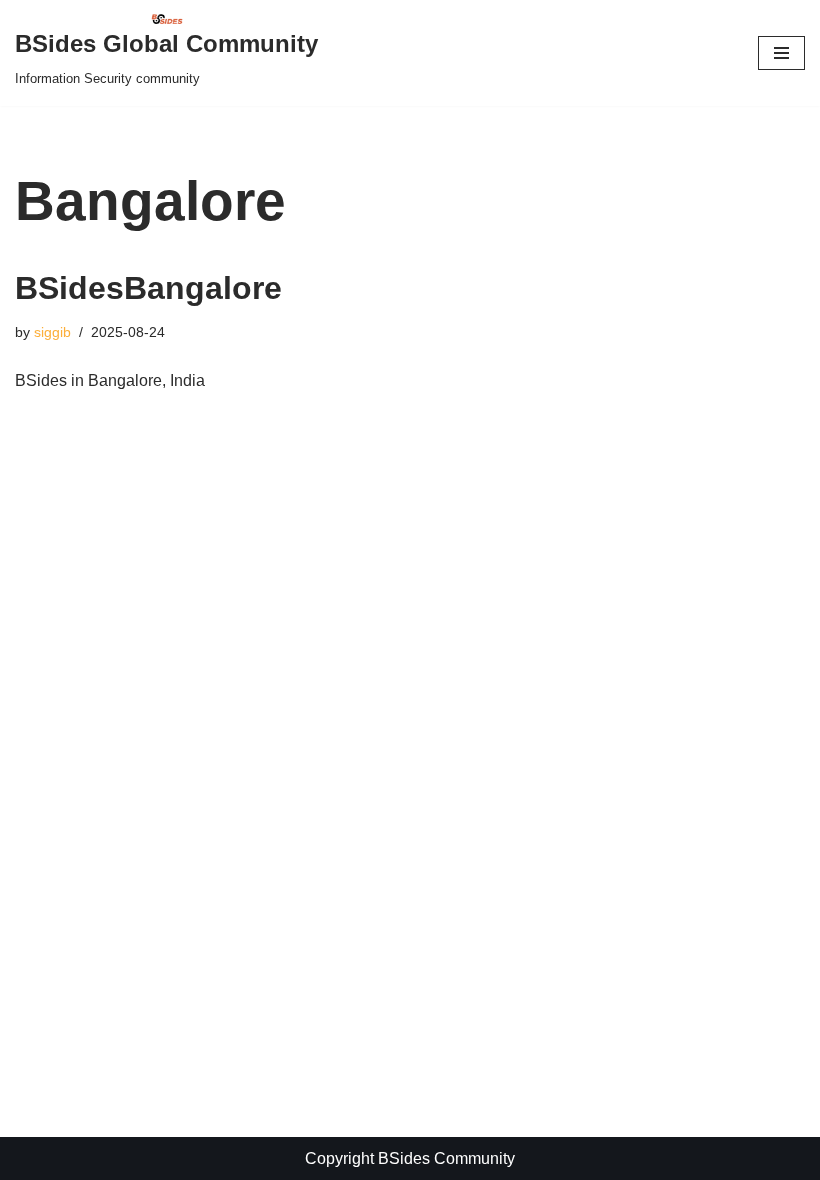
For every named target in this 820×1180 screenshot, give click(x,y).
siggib (52, 332)
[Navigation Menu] (781, 53)
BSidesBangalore (148, 288)
